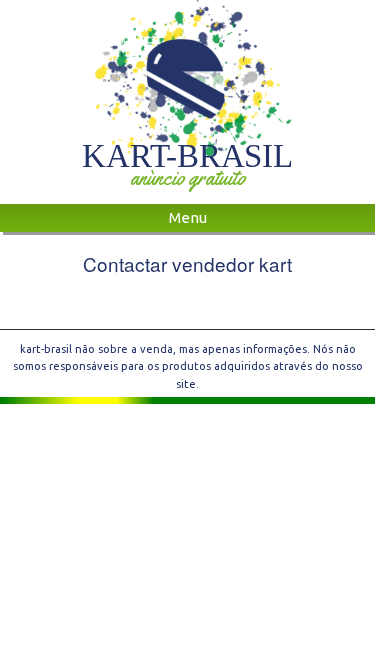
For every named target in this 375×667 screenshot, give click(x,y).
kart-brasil (187, 155)
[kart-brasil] (187, 78)
